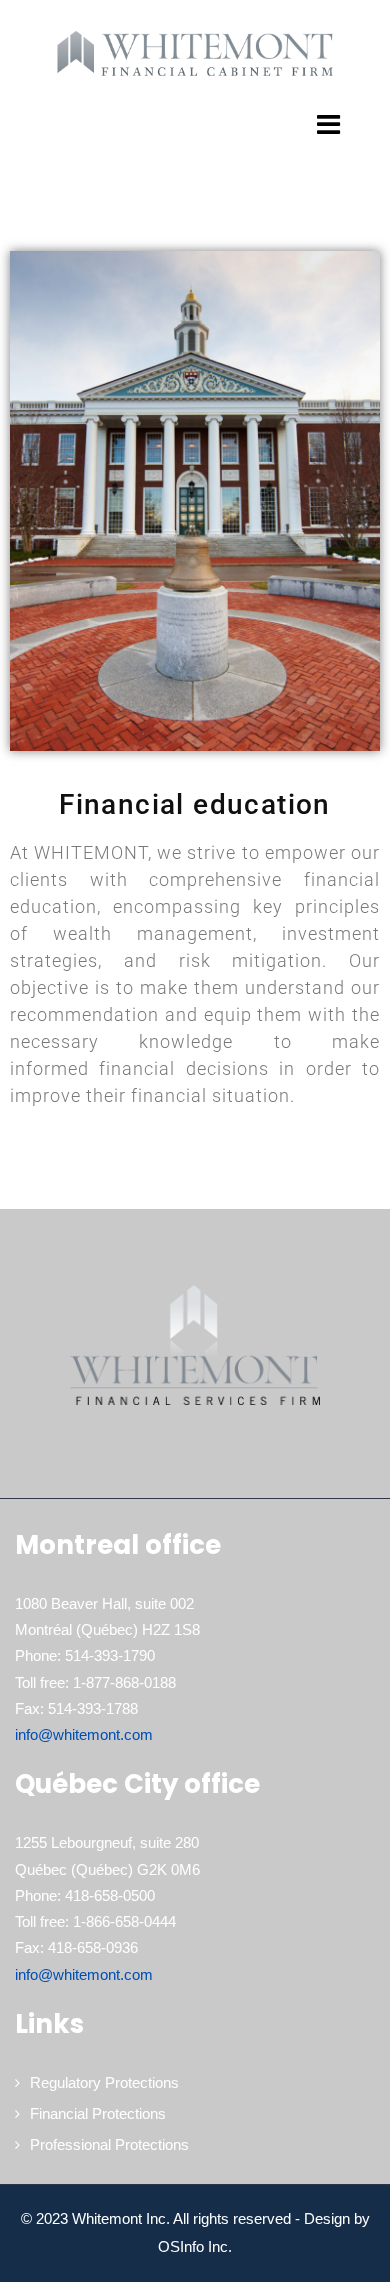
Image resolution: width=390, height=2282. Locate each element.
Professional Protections (109, 2144)
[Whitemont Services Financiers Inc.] (195, 52)
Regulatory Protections (104, 2082)
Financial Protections (98, 2113)
